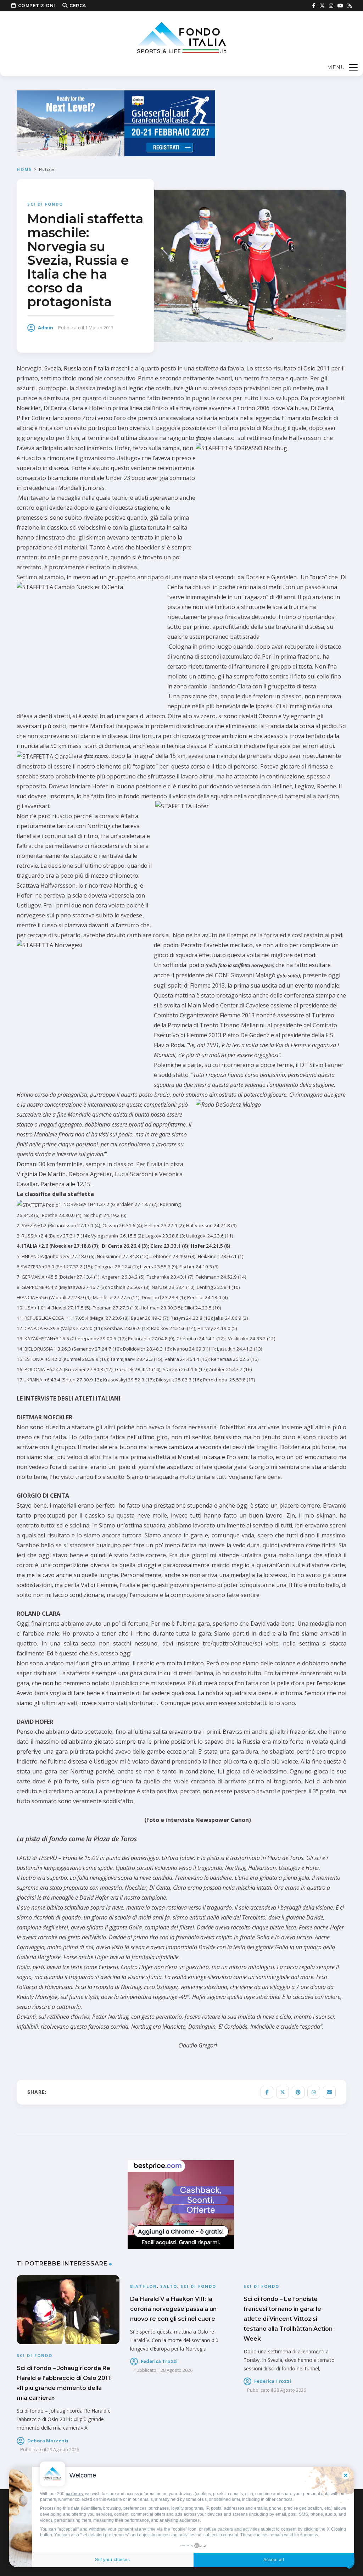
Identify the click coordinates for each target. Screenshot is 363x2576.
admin (46, 328)
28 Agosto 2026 (177, 2370)
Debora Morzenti (48, 2441)
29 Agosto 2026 (63, 2449)
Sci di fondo (45, 204)
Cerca (78, 5)
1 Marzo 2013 (99, 328)
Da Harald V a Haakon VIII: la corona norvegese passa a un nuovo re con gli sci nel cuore (173, 2309)
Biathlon (144, 2286)
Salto (169, 2286)
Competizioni (37, 5)
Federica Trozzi (159, 2361)
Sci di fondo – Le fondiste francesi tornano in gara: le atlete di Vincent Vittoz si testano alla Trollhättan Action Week (288, 2319)
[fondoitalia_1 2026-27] (116, 123)
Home (24, 169)
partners (74, 2494)
